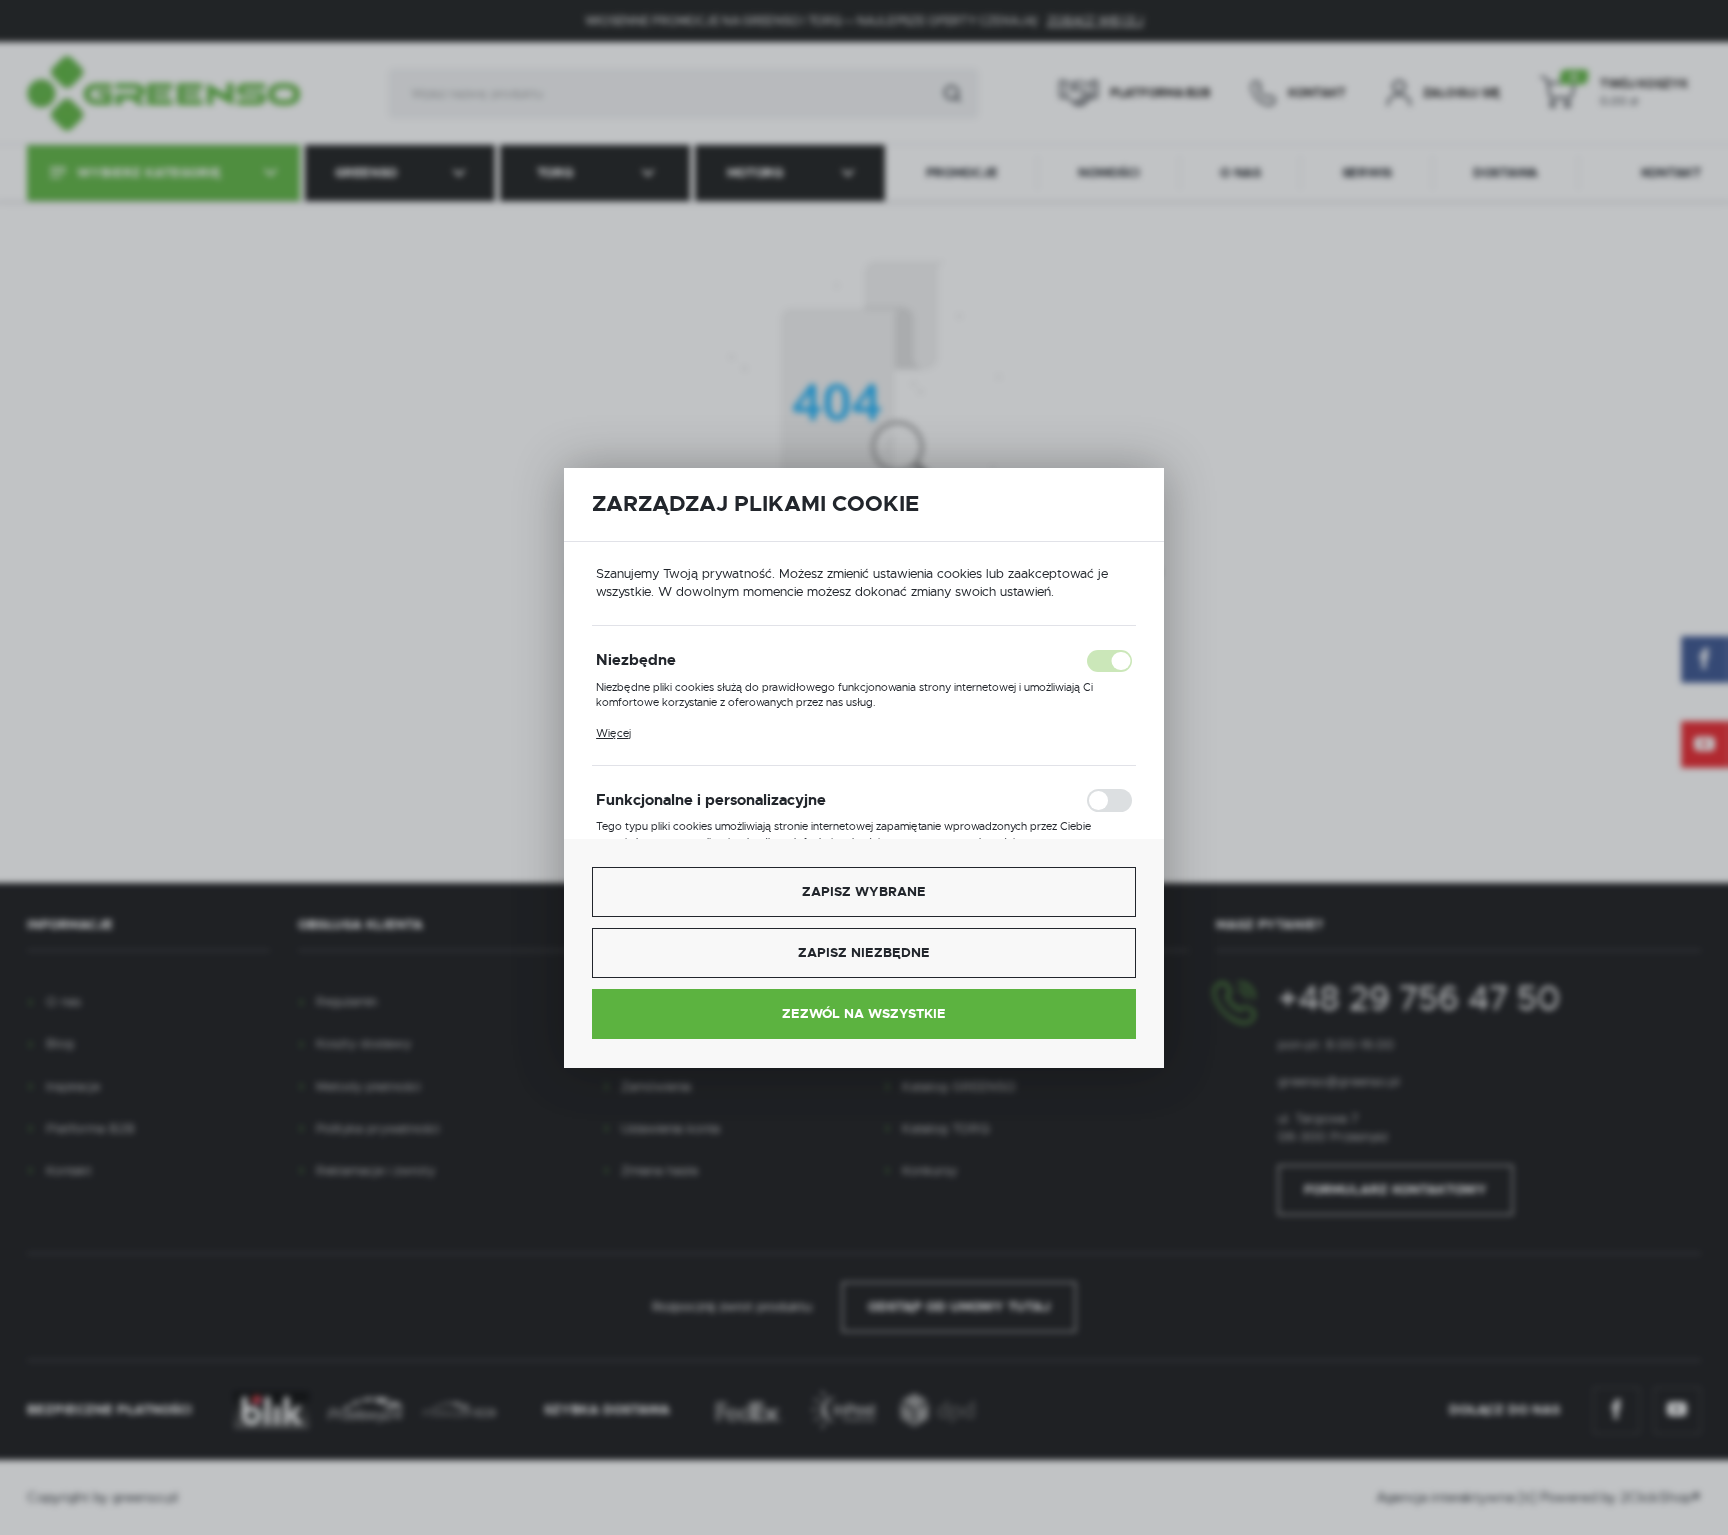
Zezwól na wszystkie (864, 1013)
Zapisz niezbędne (864, 952)
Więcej (613, 733)
